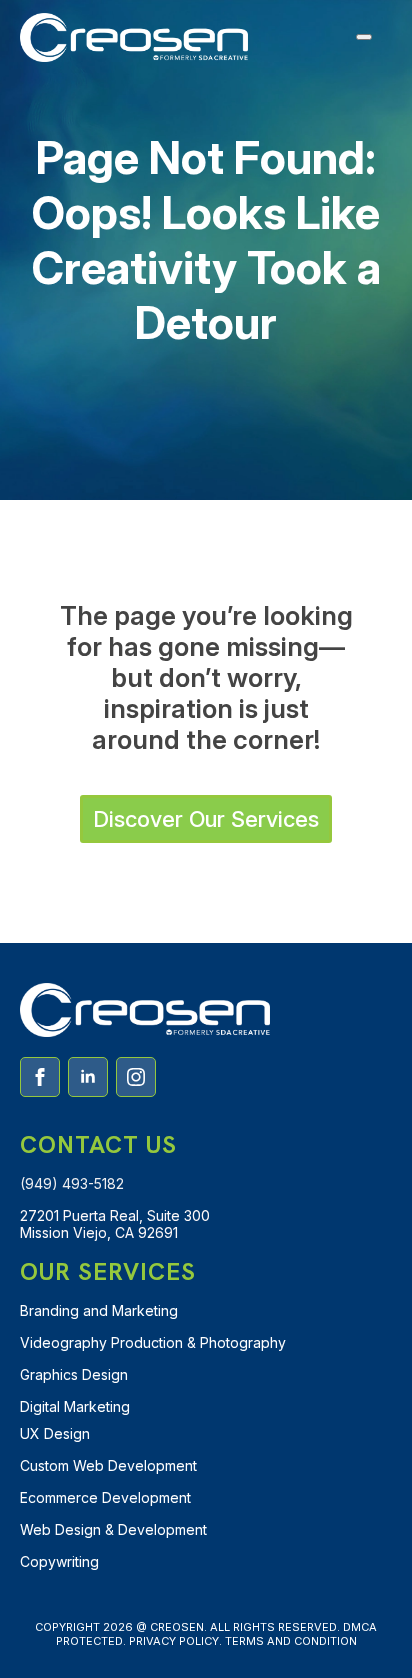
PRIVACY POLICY (174, 1641)
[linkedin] (88, 1077)
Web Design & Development (113, 1529)
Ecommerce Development (105, 1497)
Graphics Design (74, 1374)
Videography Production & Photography (153, 1342)
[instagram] (136, 1077)
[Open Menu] (364, 37)
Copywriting (59, 1561)
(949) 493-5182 (72, 1183)
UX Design (55, 1433)
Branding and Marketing (99, 1310)
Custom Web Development (108, 1465)
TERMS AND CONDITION (291, 1641)
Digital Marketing (75, 1406)
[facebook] (40, 1077)
